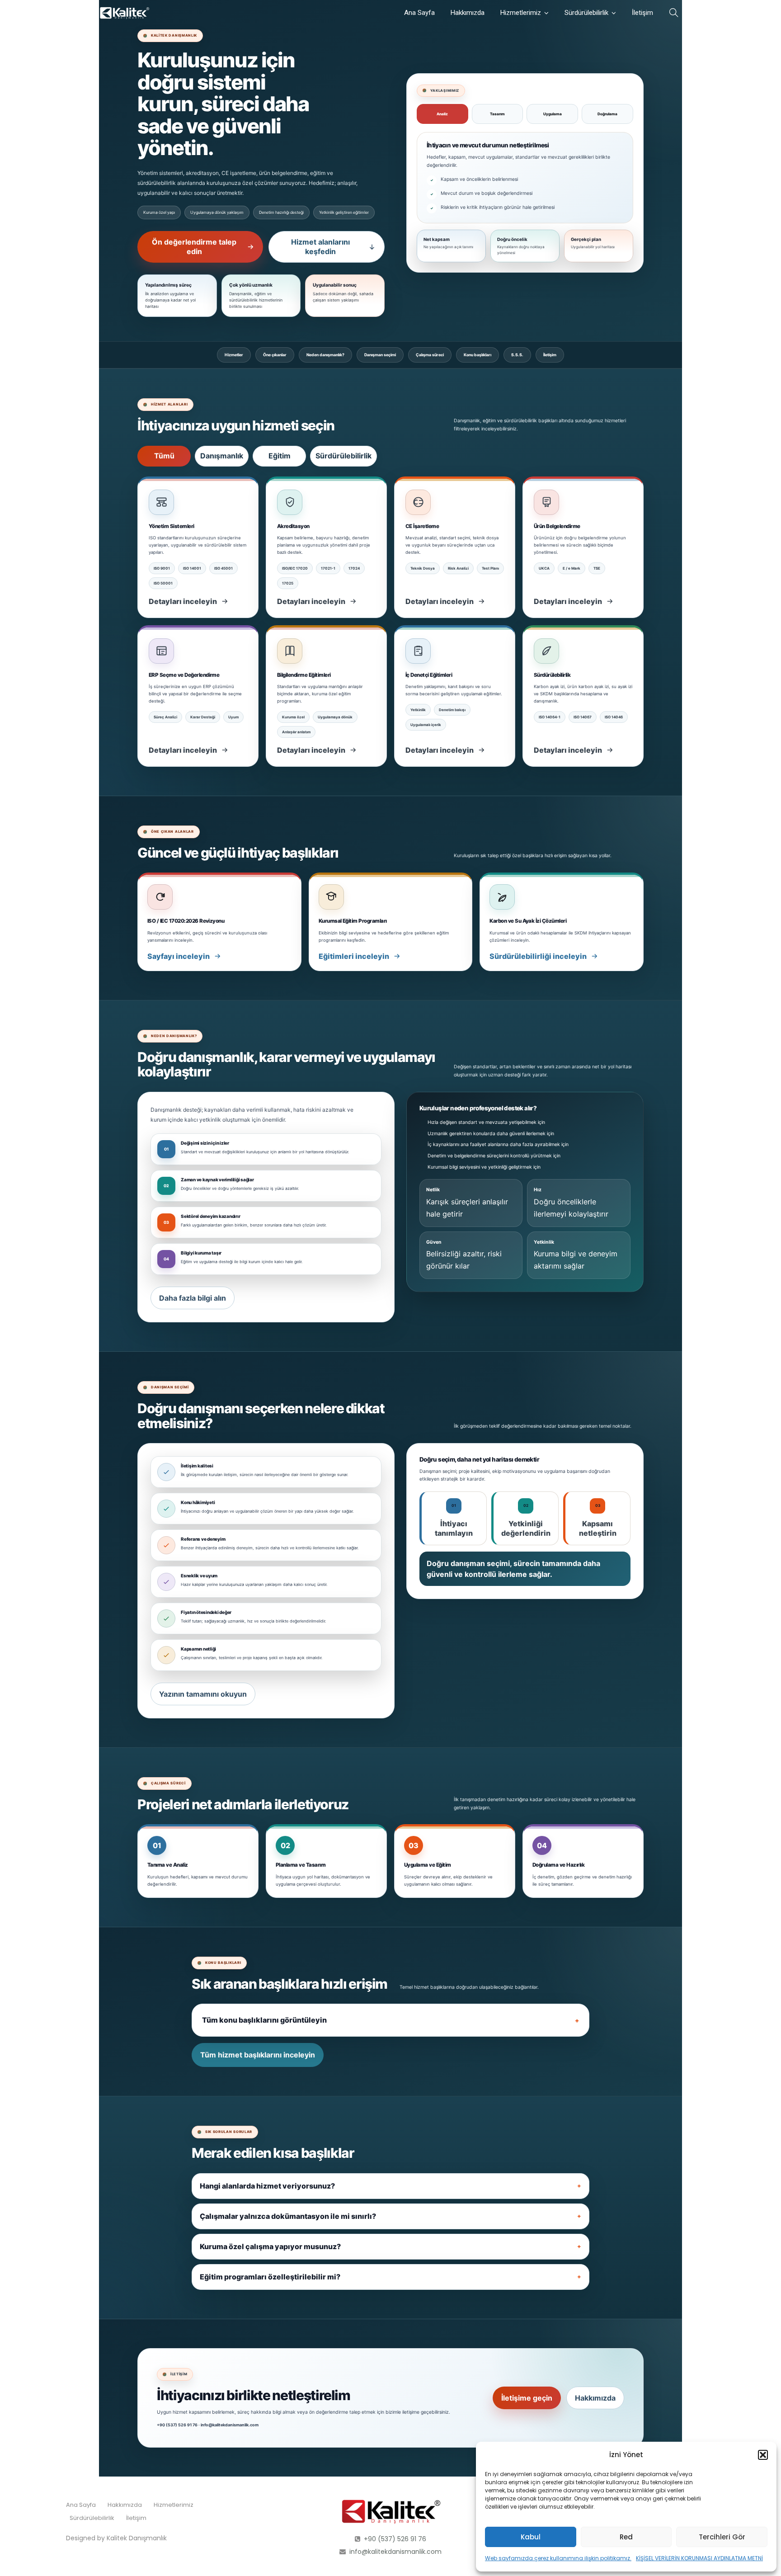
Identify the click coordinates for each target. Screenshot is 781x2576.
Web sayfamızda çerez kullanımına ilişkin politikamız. (558, 2558)
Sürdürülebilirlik (586, 13)
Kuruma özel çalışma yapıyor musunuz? (270, 2246)
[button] (763, 2455)
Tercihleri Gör (722, 2537)
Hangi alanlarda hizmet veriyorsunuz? (267, 2186)
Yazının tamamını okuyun (203, 1694)
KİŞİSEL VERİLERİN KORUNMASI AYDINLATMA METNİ (699, 2558)
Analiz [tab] (442, 114)
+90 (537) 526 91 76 (395, 2539)
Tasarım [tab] (497, 114)
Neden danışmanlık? (325, 355)
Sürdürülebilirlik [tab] (343, 456)
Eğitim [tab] (280, 456)
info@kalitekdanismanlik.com (395, 2552)
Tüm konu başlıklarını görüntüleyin (264, 2020)
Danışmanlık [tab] (222, 456)
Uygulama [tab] (553, 114)
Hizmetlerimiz (521, 13)
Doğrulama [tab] (607, 114)
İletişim (642, 13)
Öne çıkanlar (275, 355)
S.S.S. (517, 355)
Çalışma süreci (430, 355)
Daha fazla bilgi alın (193, 1298)
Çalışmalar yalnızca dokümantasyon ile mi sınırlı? (288, 2216)
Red (626, 2537)
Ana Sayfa (419, 13)
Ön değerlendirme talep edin (194, 247)
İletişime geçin (527, 2398)
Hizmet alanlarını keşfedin (320, 247)
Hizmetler (234, 355)
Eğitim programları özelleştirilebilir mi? (270, 2277)
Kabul (531, 2537)
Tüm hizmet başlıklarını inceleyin (258, 2055)
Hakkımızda (468, 13)
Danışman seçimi (380, 355)
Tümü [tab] (164, 456)
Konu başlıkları (478, 355)
